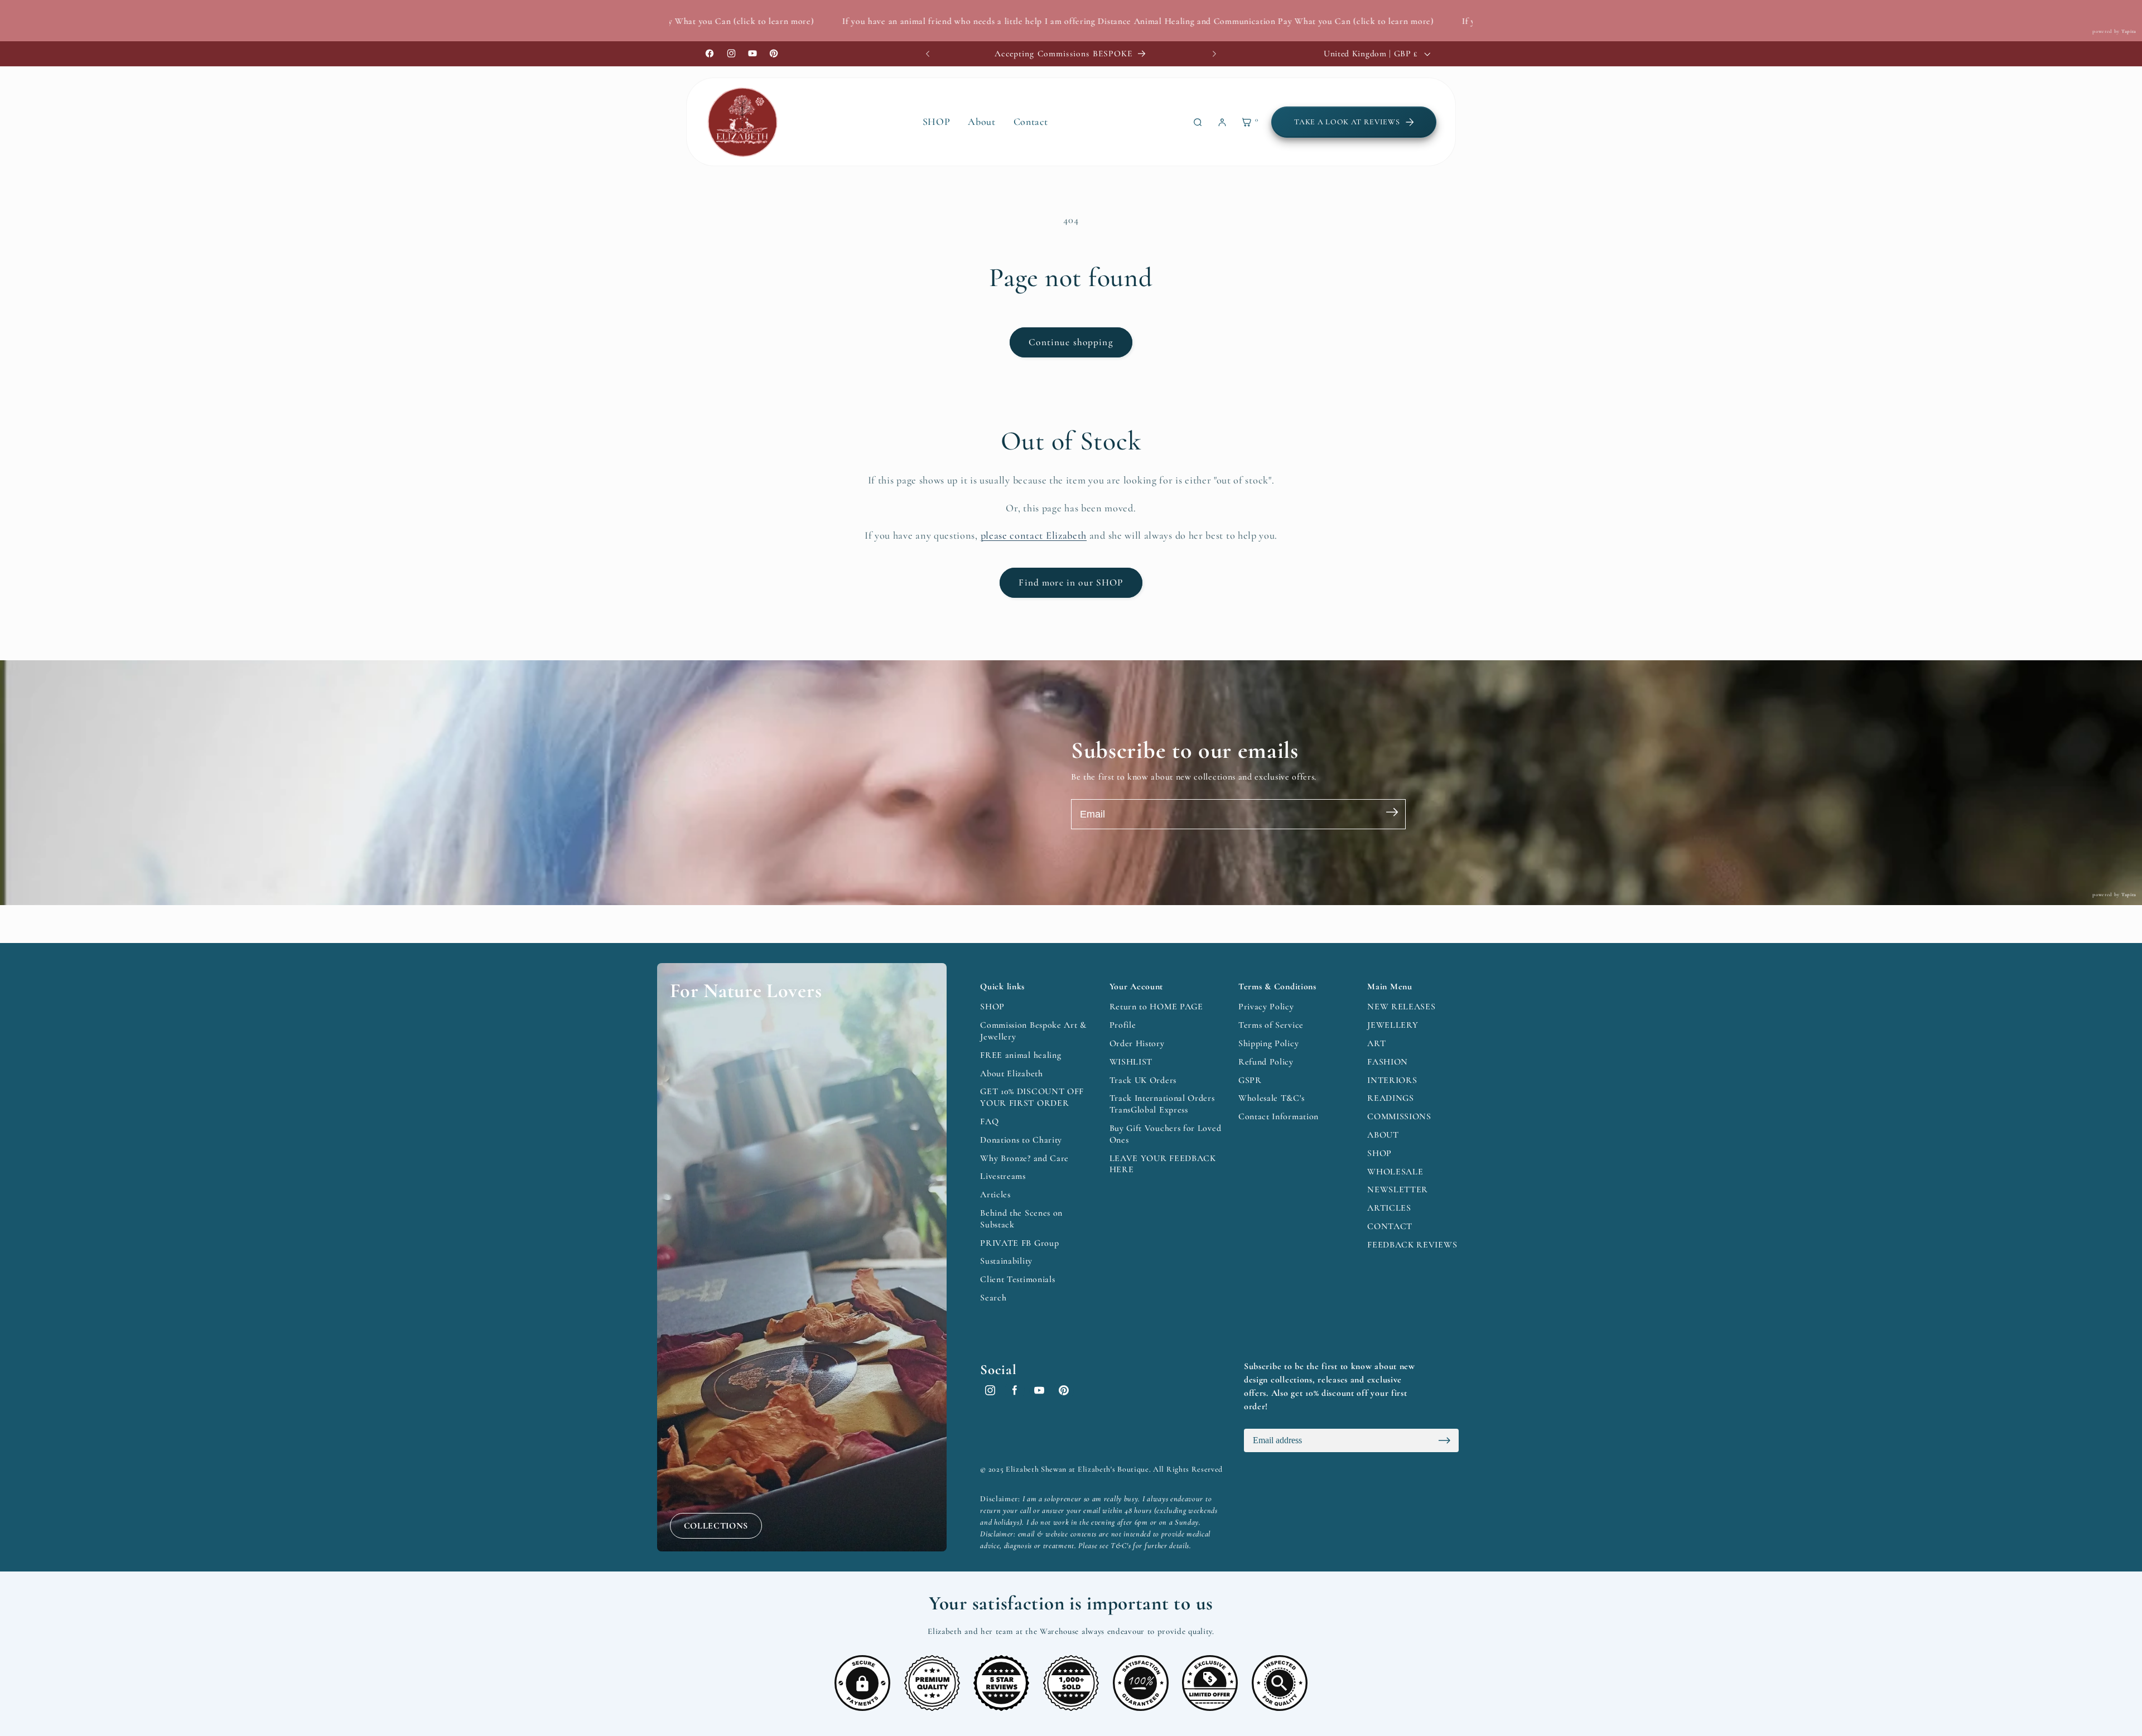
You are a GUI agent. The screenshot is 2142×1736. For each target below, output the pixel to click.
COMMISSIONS (1399, 1116)
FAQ (989, 1121)
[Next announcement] (1214, 54)
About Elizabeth (1011, 1073)
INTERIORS (1392, 1080)
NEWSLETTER (1398, 1189)
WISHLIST (1131, 1062)
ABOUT (1383, 1135)
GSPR (1250, 1080)
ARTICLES (1389, 1208)
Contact (1031, 122)
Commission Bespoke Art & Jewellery (1033, 1031)
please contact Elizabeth (1034, 535)
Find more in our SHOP (1071, 582)
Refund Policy (1266, 1062)
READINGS (1391, 1098)
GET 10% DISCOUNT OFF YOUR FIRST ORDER (1032, 1097)
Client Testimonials (1017, 1279)
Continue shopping (1071, 342)
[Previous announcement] (928, 54)
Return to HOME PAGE (1156, 1007)
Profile (1123, 1025)
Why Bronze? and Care (1024, 1158)
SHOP (992, 1007)
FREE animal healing (1021, 1055)
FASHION (1388, 1062)
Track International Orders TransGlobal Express (1162, 1104)
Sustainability (1006, 1261)
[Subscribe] (1392, 814)
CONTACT (1390, 1226)
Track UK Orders (1143, 1080)
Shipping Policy (1268, 1043)
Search (993, 1298)
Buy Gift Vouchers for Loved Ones (1166, 1134)
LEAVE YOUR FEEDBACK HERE (1163, 1164)
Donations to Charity (1021, 1140)
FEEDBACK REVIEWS (1412, 1245)
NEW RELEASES (1401, 1007)
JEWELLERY (1393, 1025)
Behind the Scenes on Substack (1021, 1219)
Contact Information (1279, 1116)
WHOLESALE (1395, 1172)
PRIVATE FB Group (1019, 1243)
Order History (1137, 1043)
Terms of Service (1271, 1025)
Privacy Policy (1266, 1007)
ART (1376, 1043)
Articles (995, 1195)
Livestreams (1003, 1176)
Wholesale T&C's (1271, 1098)
